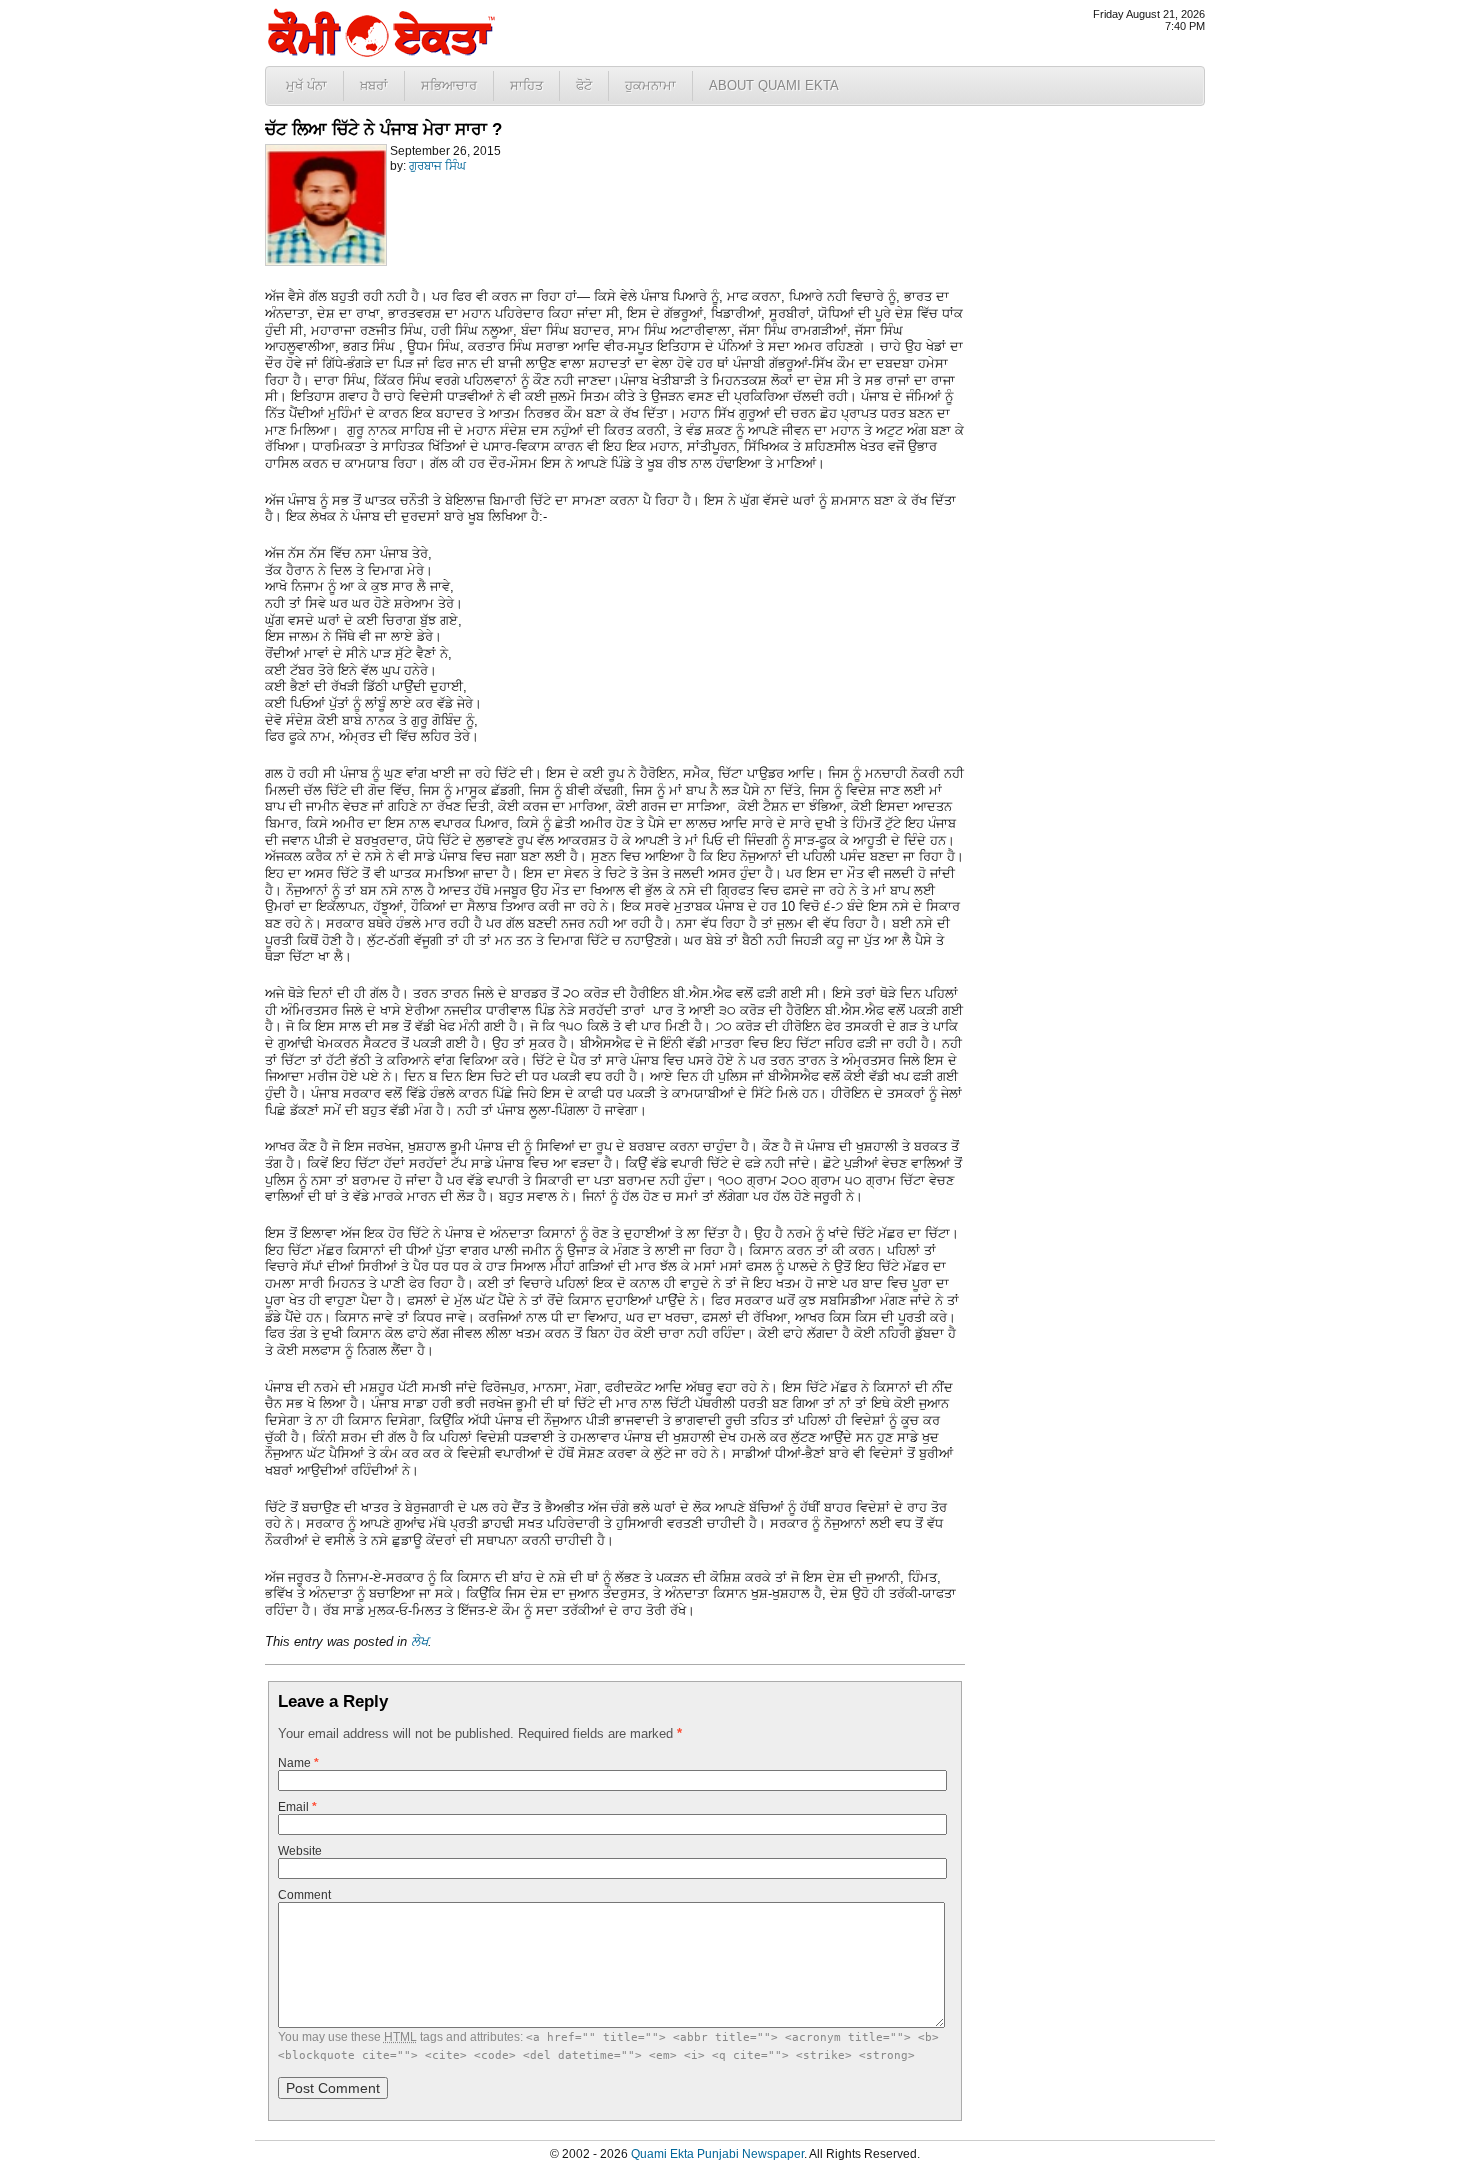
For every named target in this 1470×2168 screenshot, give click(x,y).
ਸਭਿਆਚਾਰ (449, 85)
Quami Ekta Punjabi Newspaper (717, 2154)
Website (300, 1851)
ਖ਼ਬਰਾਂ (374, 85)
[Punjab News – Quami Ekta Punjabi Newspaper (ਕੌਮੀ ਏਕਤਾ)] (380, 52)
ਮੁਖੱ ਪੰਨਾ (306, 85)
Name (298, 1763)
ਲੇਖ (419, 1641)
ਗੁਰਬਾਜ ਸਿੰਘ (437, 166)
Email (297, 1807)
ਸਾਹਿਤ (526, 85)
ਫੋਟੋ (584, 85)
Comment (304, 1895)
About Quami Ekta (774, 85)
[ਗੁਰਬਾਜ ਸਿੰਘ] (326, 262)
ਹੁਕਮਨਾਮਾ (650, 85)
